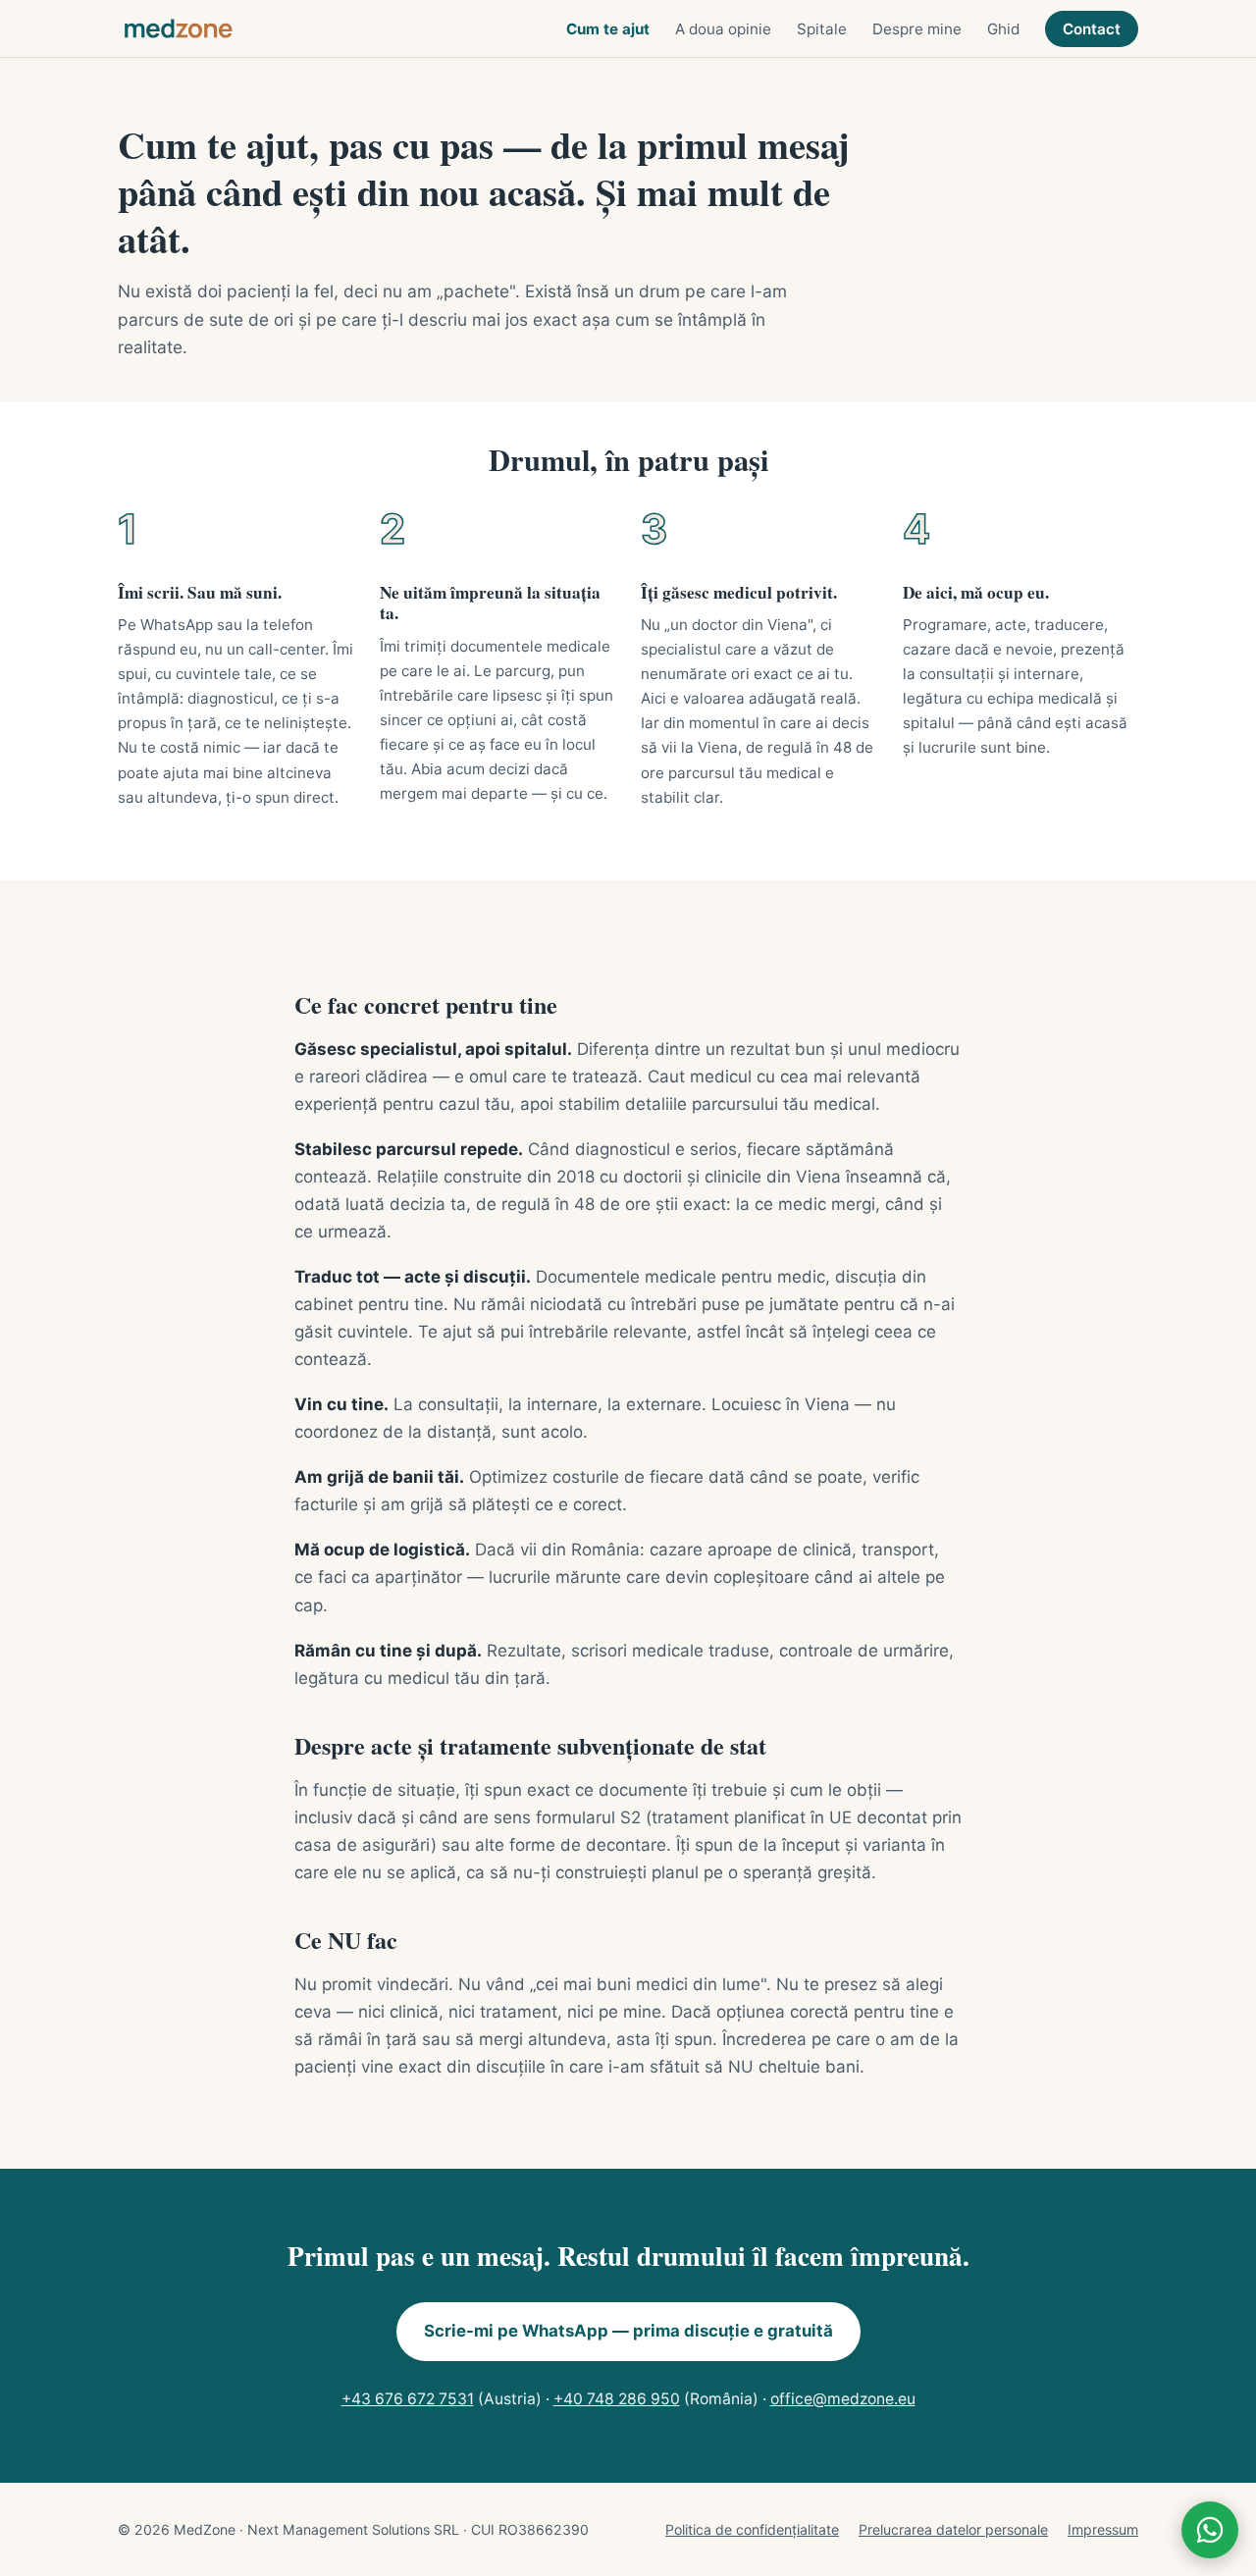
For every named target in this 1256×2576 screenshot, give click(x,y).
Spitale (822, 29)
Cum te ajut (608, 29)
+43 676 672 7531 (408, 2399)
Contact (1092, 29)
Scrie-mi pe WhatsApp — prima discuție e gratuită (628, 2331)
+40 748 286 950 (617, 2399)
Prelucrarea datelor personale (953, 2529)
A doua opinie (723, 29)
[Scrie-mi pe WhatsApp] (1210, 2530)
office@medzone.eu (843, 2399)
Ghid (1003, 29)
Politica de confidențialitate (752, 2529)
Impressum (1103, 2529)
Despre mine (917, 29)
